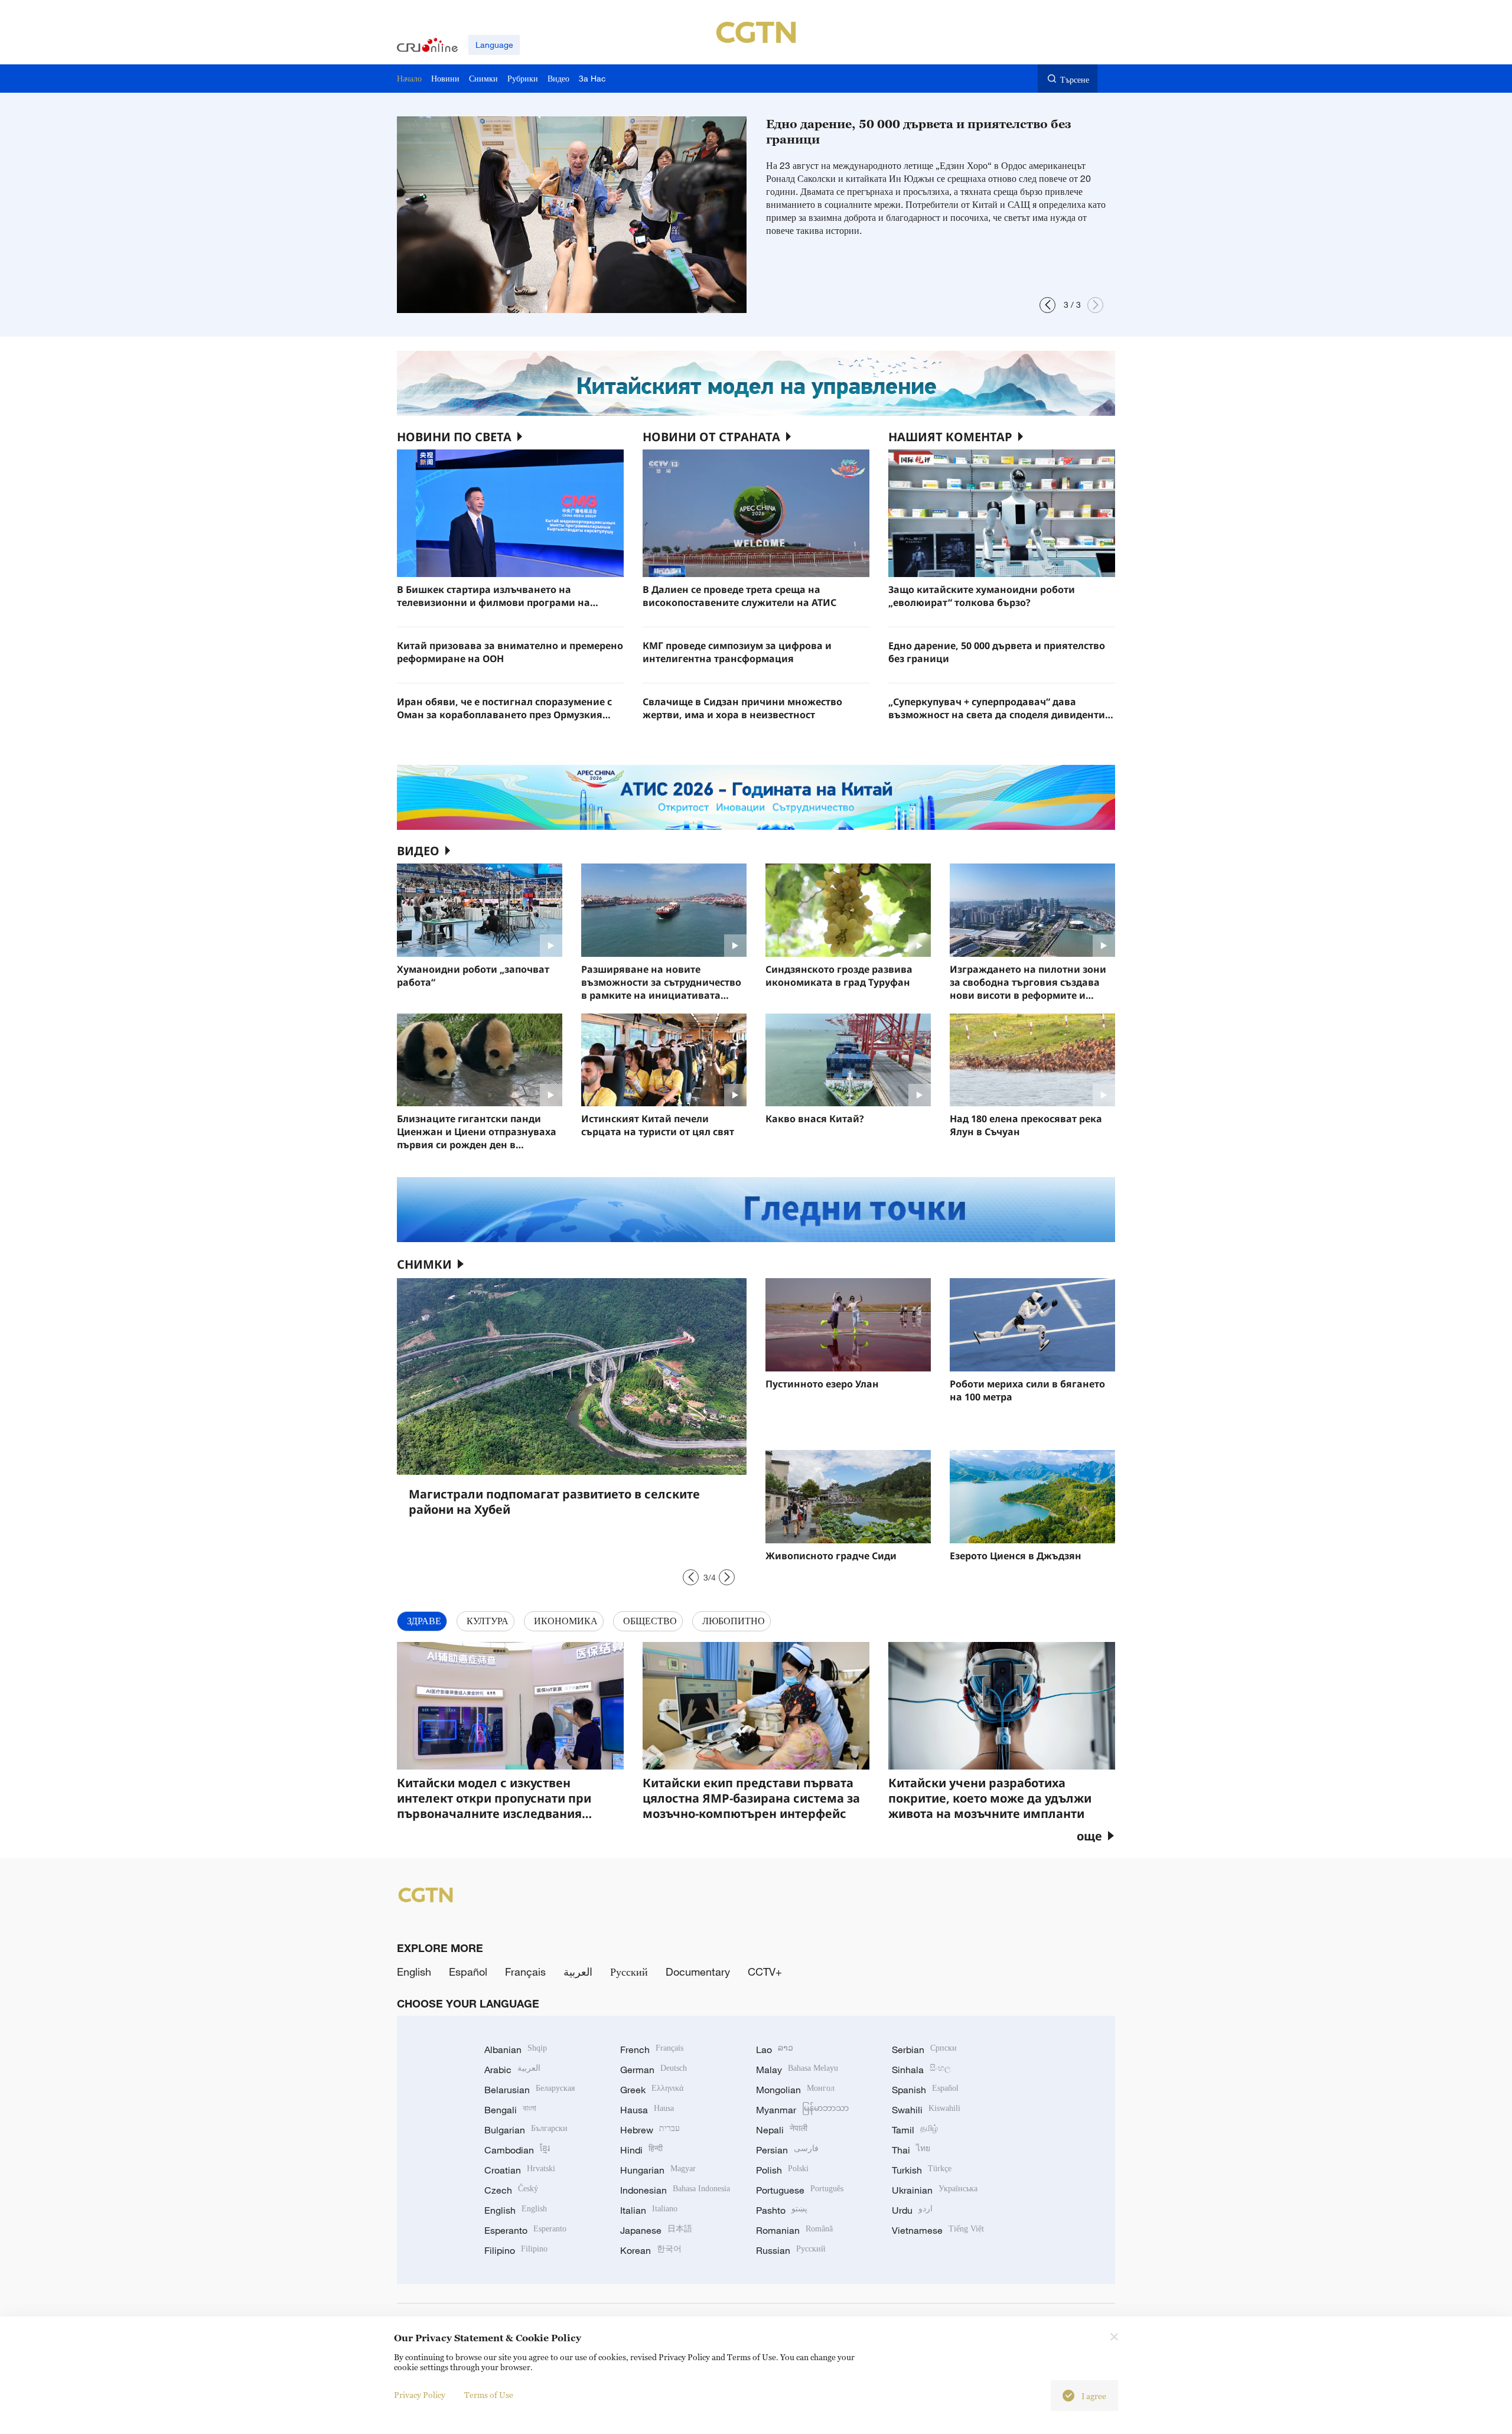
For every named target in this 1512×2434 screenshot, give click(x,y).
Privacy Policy (420, 2395)
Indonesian (675, 2190)
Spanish (925, 2090)
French (652, 2049)
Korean (651, 2250)
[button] (1047, 305)
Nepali (782, 2130)
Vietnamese (938, 2230)
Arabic (512, 2070)
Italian (649, 2210)
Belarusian (529, 2090)
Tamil (915, 2130)
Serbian (924, 2049)
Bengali (510, 2110)
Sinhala (921, 2070)
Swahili (926, 2110)
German (654, 2070)
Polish (782, 2170)
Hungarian (658, 2170)
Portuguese (800, 2190)
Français (525, 1972)
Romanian (794, 2230)
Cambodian (517, 2150)
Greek (652, 2090)
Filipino (516, 2250)
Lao (775, 2049)
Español (468, 1972)
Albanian (516, 2049)
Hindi (641, 2150)
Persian (787, 2150)
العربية (578, 1972)
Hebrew (650, 2130)
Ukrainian (935, 2190)
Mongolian (795, 2090)
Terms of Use (489, 2395)
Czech (511, 2190)
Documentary (698, 1972)
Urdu (912, 2210)
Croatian (520, 2170)
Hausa (647, 2110)
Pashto (782, 2210)
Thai (911, 2150)
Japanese (656, 2230)
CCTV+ (765, 1972)
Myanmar (802, 2110)
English (414, 1972)
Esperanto (525, 2230)
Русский (629, 1972)
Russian (791, 2250)
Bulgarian (526, 2130)
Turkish (922, 2170)
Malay (797, 2070)
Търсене (1075, 79)
